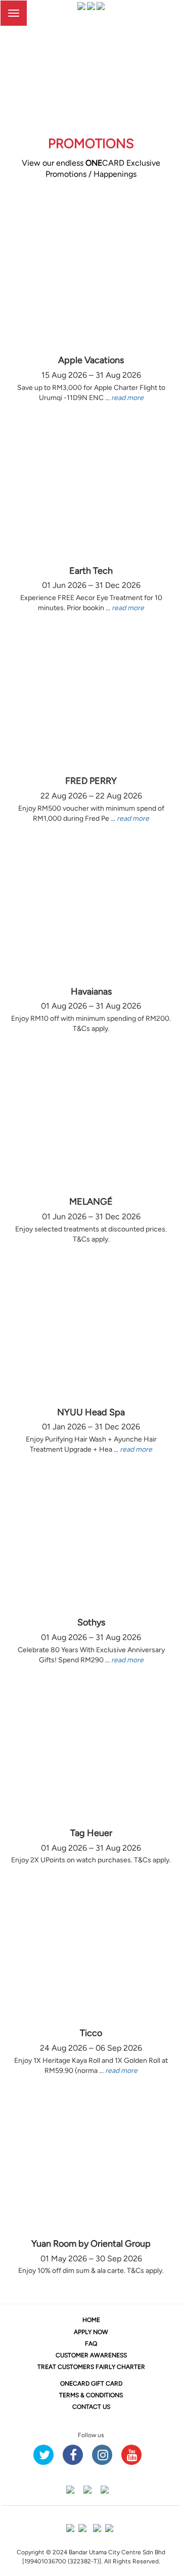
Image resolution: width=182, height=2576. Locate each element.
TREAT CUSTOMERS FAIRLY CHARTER (91, 2367)
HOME (91, 2320)
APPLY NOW (91, 2332)
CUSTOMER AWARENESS (91, 2355)
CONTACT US (91, 2407)
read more (127, 398)
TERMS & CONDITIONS (91, 2395)
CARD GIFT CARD (91, 2384)
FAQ (91, 2344)
